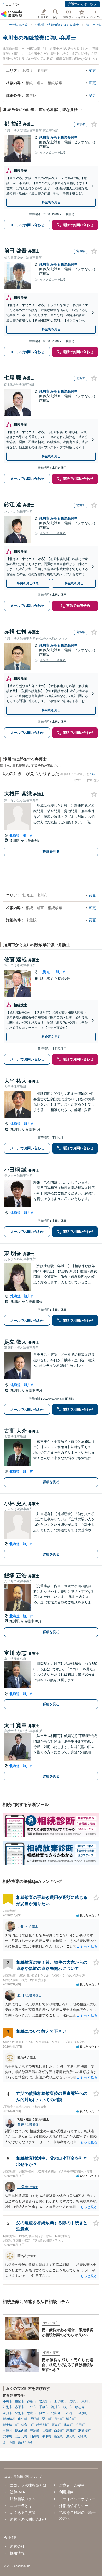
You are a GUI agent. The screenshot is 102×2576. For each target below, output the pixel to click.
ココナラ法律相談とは (28, 2485)
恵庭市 (32, 2413)
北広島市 (57, 2413)
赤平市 (20, 2407)
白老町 (59, 2431)
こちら (93, 774)
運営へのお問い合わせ (28, 2519)
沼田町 (80, 2425)
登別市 (20, 2413)
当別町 (83, 2413)
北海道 (15, 836)
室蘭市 (20, 2401)
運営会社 (17, 2546)
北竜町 (68, 2425)
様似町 (83, 2436)
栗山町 (47, 2419)
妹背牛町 (27, 2425)
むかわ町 (21, 2436)
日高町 (35, 2436)
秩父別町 (43, 2425)
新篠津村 (9, 2419)
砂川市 (68, 2407)
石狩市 (71, 2413)
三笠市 (32, 2407)
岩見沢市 (45, 2401)
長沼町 (35, 2419)
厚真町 (71, 2431)
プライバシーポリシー (77, 2499)
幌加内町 (21, 2431)
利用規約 (66, 2492)
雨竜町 (56, 2425)
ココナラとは (21, 2506)
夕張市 (32, 2401)
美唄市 (74, 2401)
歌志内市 (81, 2407)
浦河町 (71, 2436)
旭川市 (61, 972)
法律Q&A (17, 2492)
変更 (92, 71)
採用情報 (17, 2553)
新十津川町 (11, 2425)
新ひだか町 (26, 2442)
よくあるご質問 (23, 2513)
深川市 (8, 2413)
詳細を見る (51, 851)
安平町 (8, 2436)
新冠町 (59, 2436)
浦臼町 (71, 2419)
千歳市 (44, 2407)
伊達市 (44, 2413)
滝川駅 (15, 841)
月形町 (59, 2419)
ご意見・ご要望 (72, 2485)
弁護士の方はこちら (82, 4)
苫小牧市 (60, 2401)
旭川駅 (45, 978)
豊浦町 (35, 2431)
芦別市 (86, 2401)
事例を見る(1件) (28, 583)
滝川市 (45, 137)
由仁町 (23, 2419)
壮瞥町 (47, 2431)
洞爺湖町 (84, 2431)
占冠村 (8, 2431)
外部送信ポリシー (74, 2506)
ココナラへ (13, 4)
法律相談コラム (23, 2499)
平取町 (47, 2436)
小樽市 (8, 2401)
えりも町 (9, 2442)
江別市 (8, 2407)
